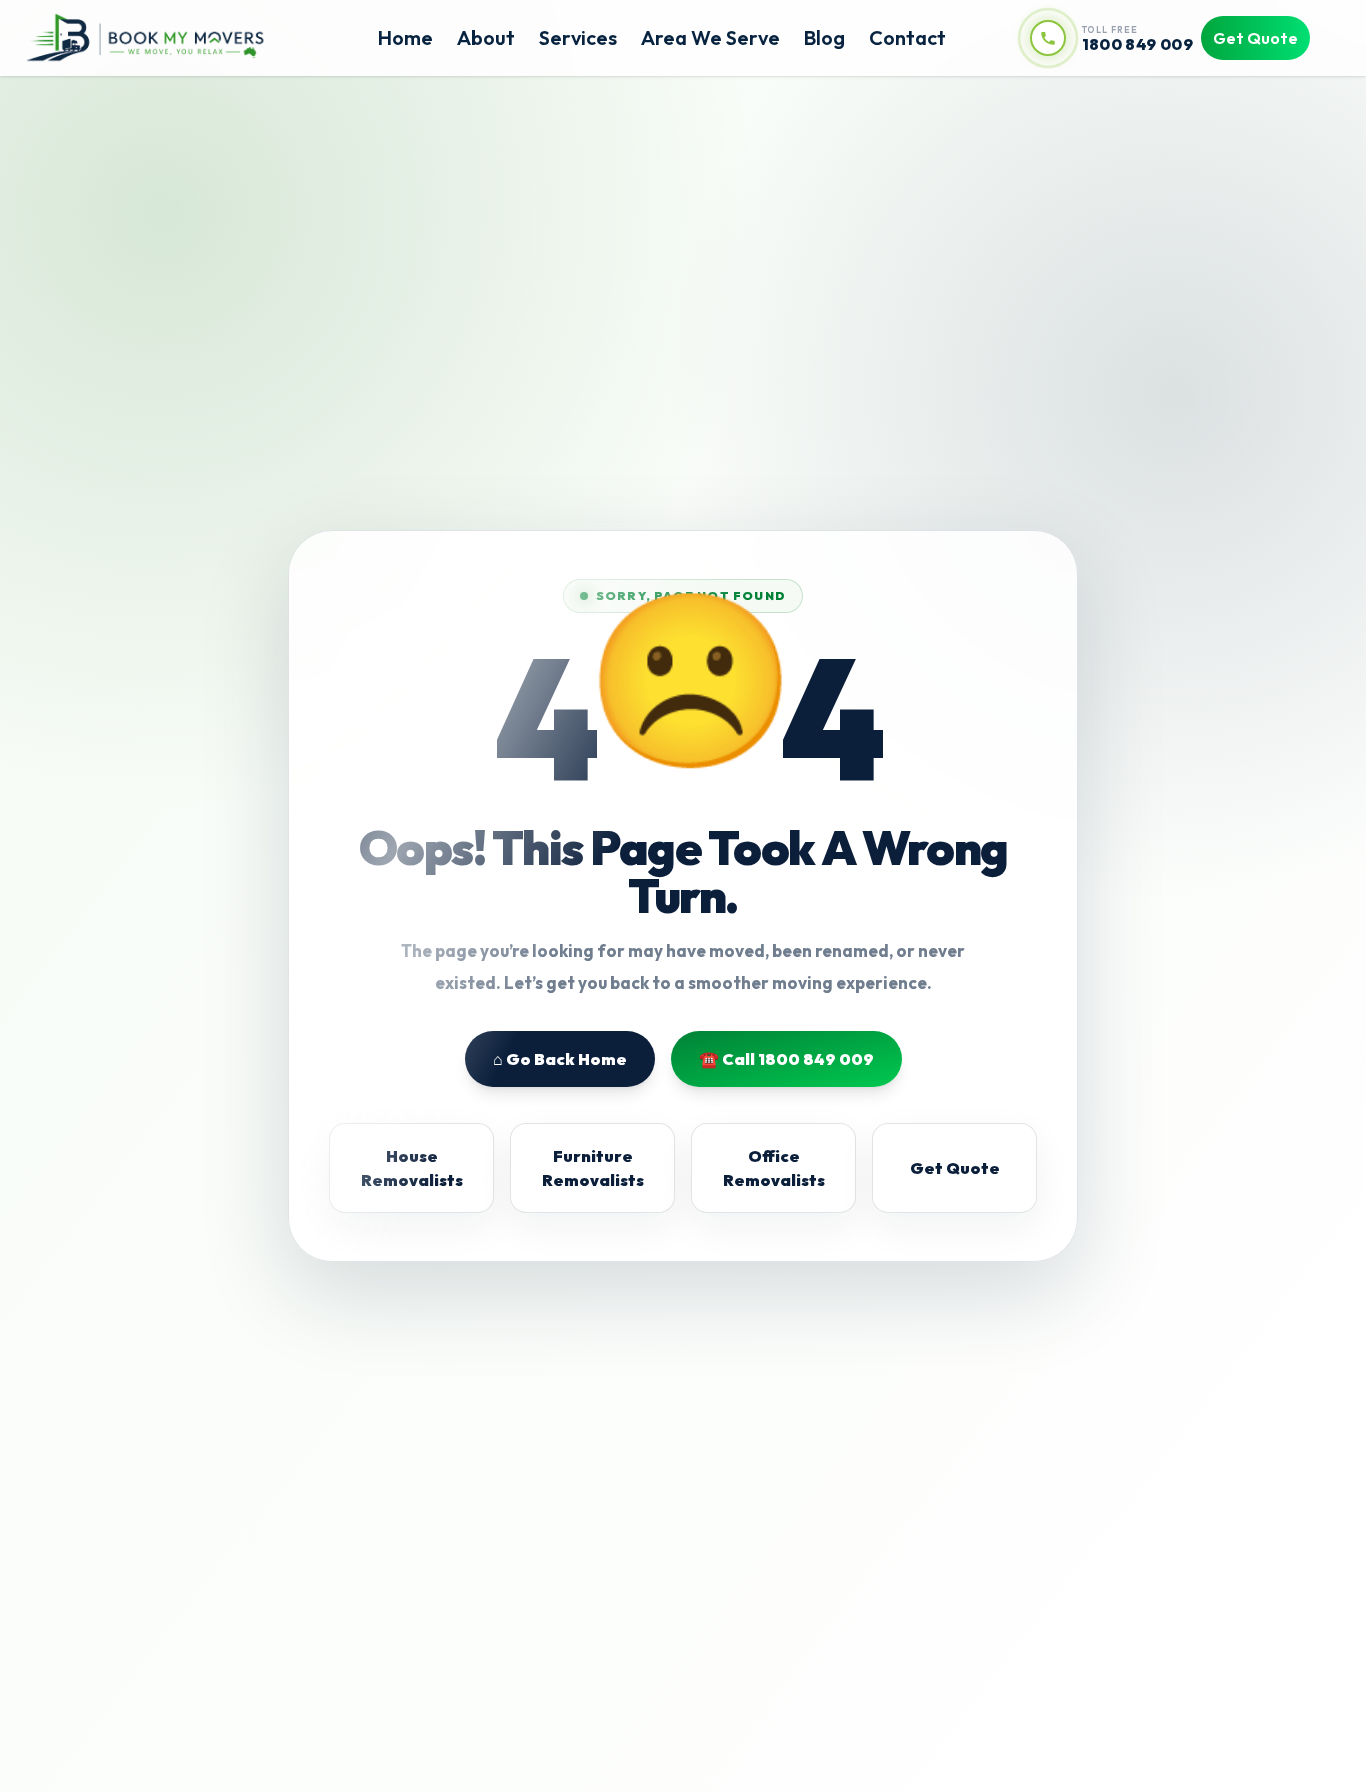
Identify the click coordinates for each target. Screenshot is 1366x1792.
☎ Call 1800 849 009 (786, 1059)
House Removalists (412, 1168)
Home (405, 37)
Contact (907, 37)
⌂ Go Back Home (560, 1059)
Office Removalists (774, 1168)
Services (578, 37)
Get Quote (1255, 38)
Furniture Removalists (593, 1168)
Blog (824, 37)
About (486, 37)
